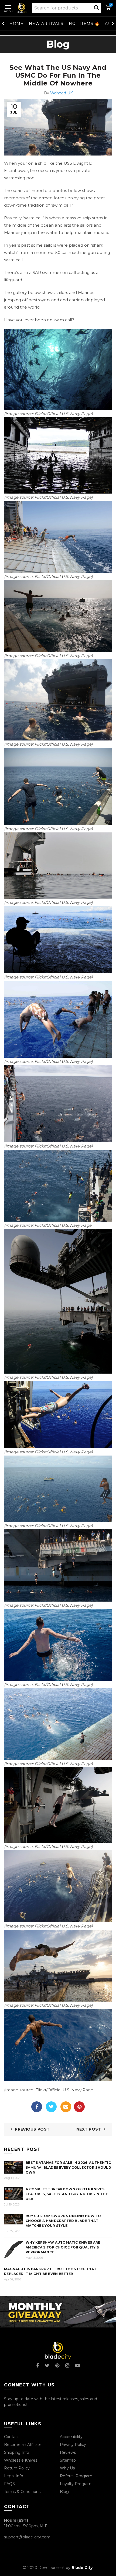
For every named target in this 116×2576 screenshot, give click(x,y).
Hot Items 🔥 (84, 24)
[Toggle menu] (8, 6)
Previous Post (32, 2129)
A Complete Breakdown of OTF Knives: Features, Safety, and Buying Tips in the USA (67, 2194)
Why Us (67, 2468)
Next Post (89, 2129)
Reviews (68, 2452)
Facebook (37, 2107)
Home (16, 24)
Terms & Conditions (22, 2492)
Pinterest (79, 2107)
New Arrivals (46, 24)
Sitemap (68, 2460)
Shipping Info (17, 2452)
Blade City (82, 2568)
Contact (12, 2437)
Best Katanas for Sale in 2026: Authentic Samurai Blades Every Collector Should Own (68, 2167)
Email (66, 2107)
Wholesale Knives (21, 2460)
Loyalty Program (76, 2484)
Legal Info (14, 2476)
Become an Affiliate (23, 2445)
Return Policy (17, 2468)
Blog (64, 2492)
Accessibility (71, 2437)
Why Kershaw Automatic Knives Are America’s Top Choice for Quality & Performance (63, 2247)
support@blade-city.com (27, 2537)
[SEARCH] (97, 7)
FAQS (9, 2484)
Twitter (51, 2107)
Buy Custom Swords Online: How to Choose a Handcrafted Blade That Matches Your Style (63, 2221)
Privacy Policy (73, 2445)
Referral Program (76, 2476)
